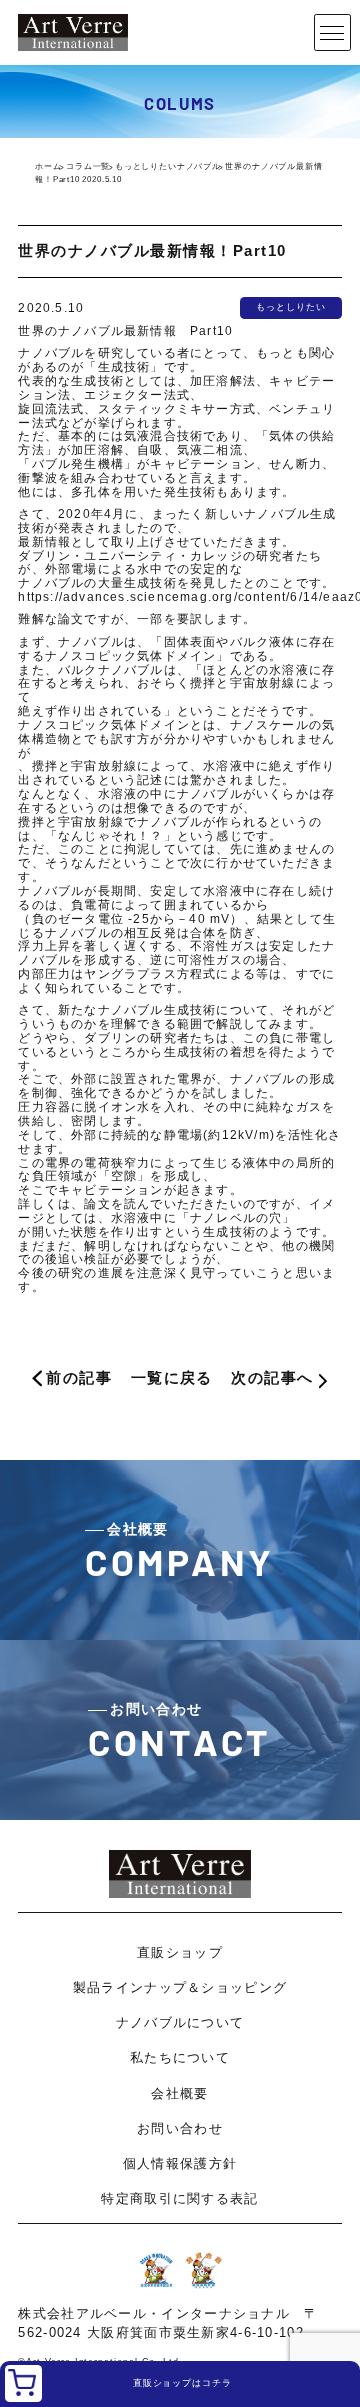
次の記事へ (272, 1378)
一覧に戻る (172, 1378)
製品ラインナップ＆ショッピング (180, 1987)
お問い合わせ (180, 2128)
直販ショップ (180, 1952)
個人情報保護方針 (180, 2163)
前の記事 (79, 1378)
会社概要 (179, 2093)
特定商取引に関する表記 (179, 2198)
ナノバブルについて (180, 2022)
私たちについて (180, 2057)
